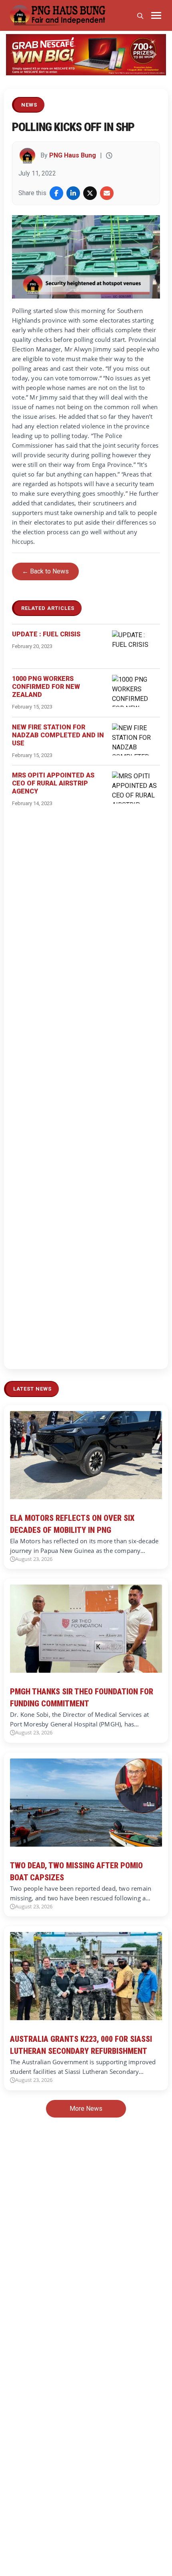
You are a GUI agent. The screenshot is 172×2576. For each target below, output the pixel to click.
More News (86, 2109)
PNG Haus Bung (73, 155)
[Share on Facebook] (56, 193)
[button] (18, 55)
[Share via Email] (107, 193)
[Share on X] (90, 193)
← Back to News (45, 571)
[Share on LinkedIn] (73, 193)
